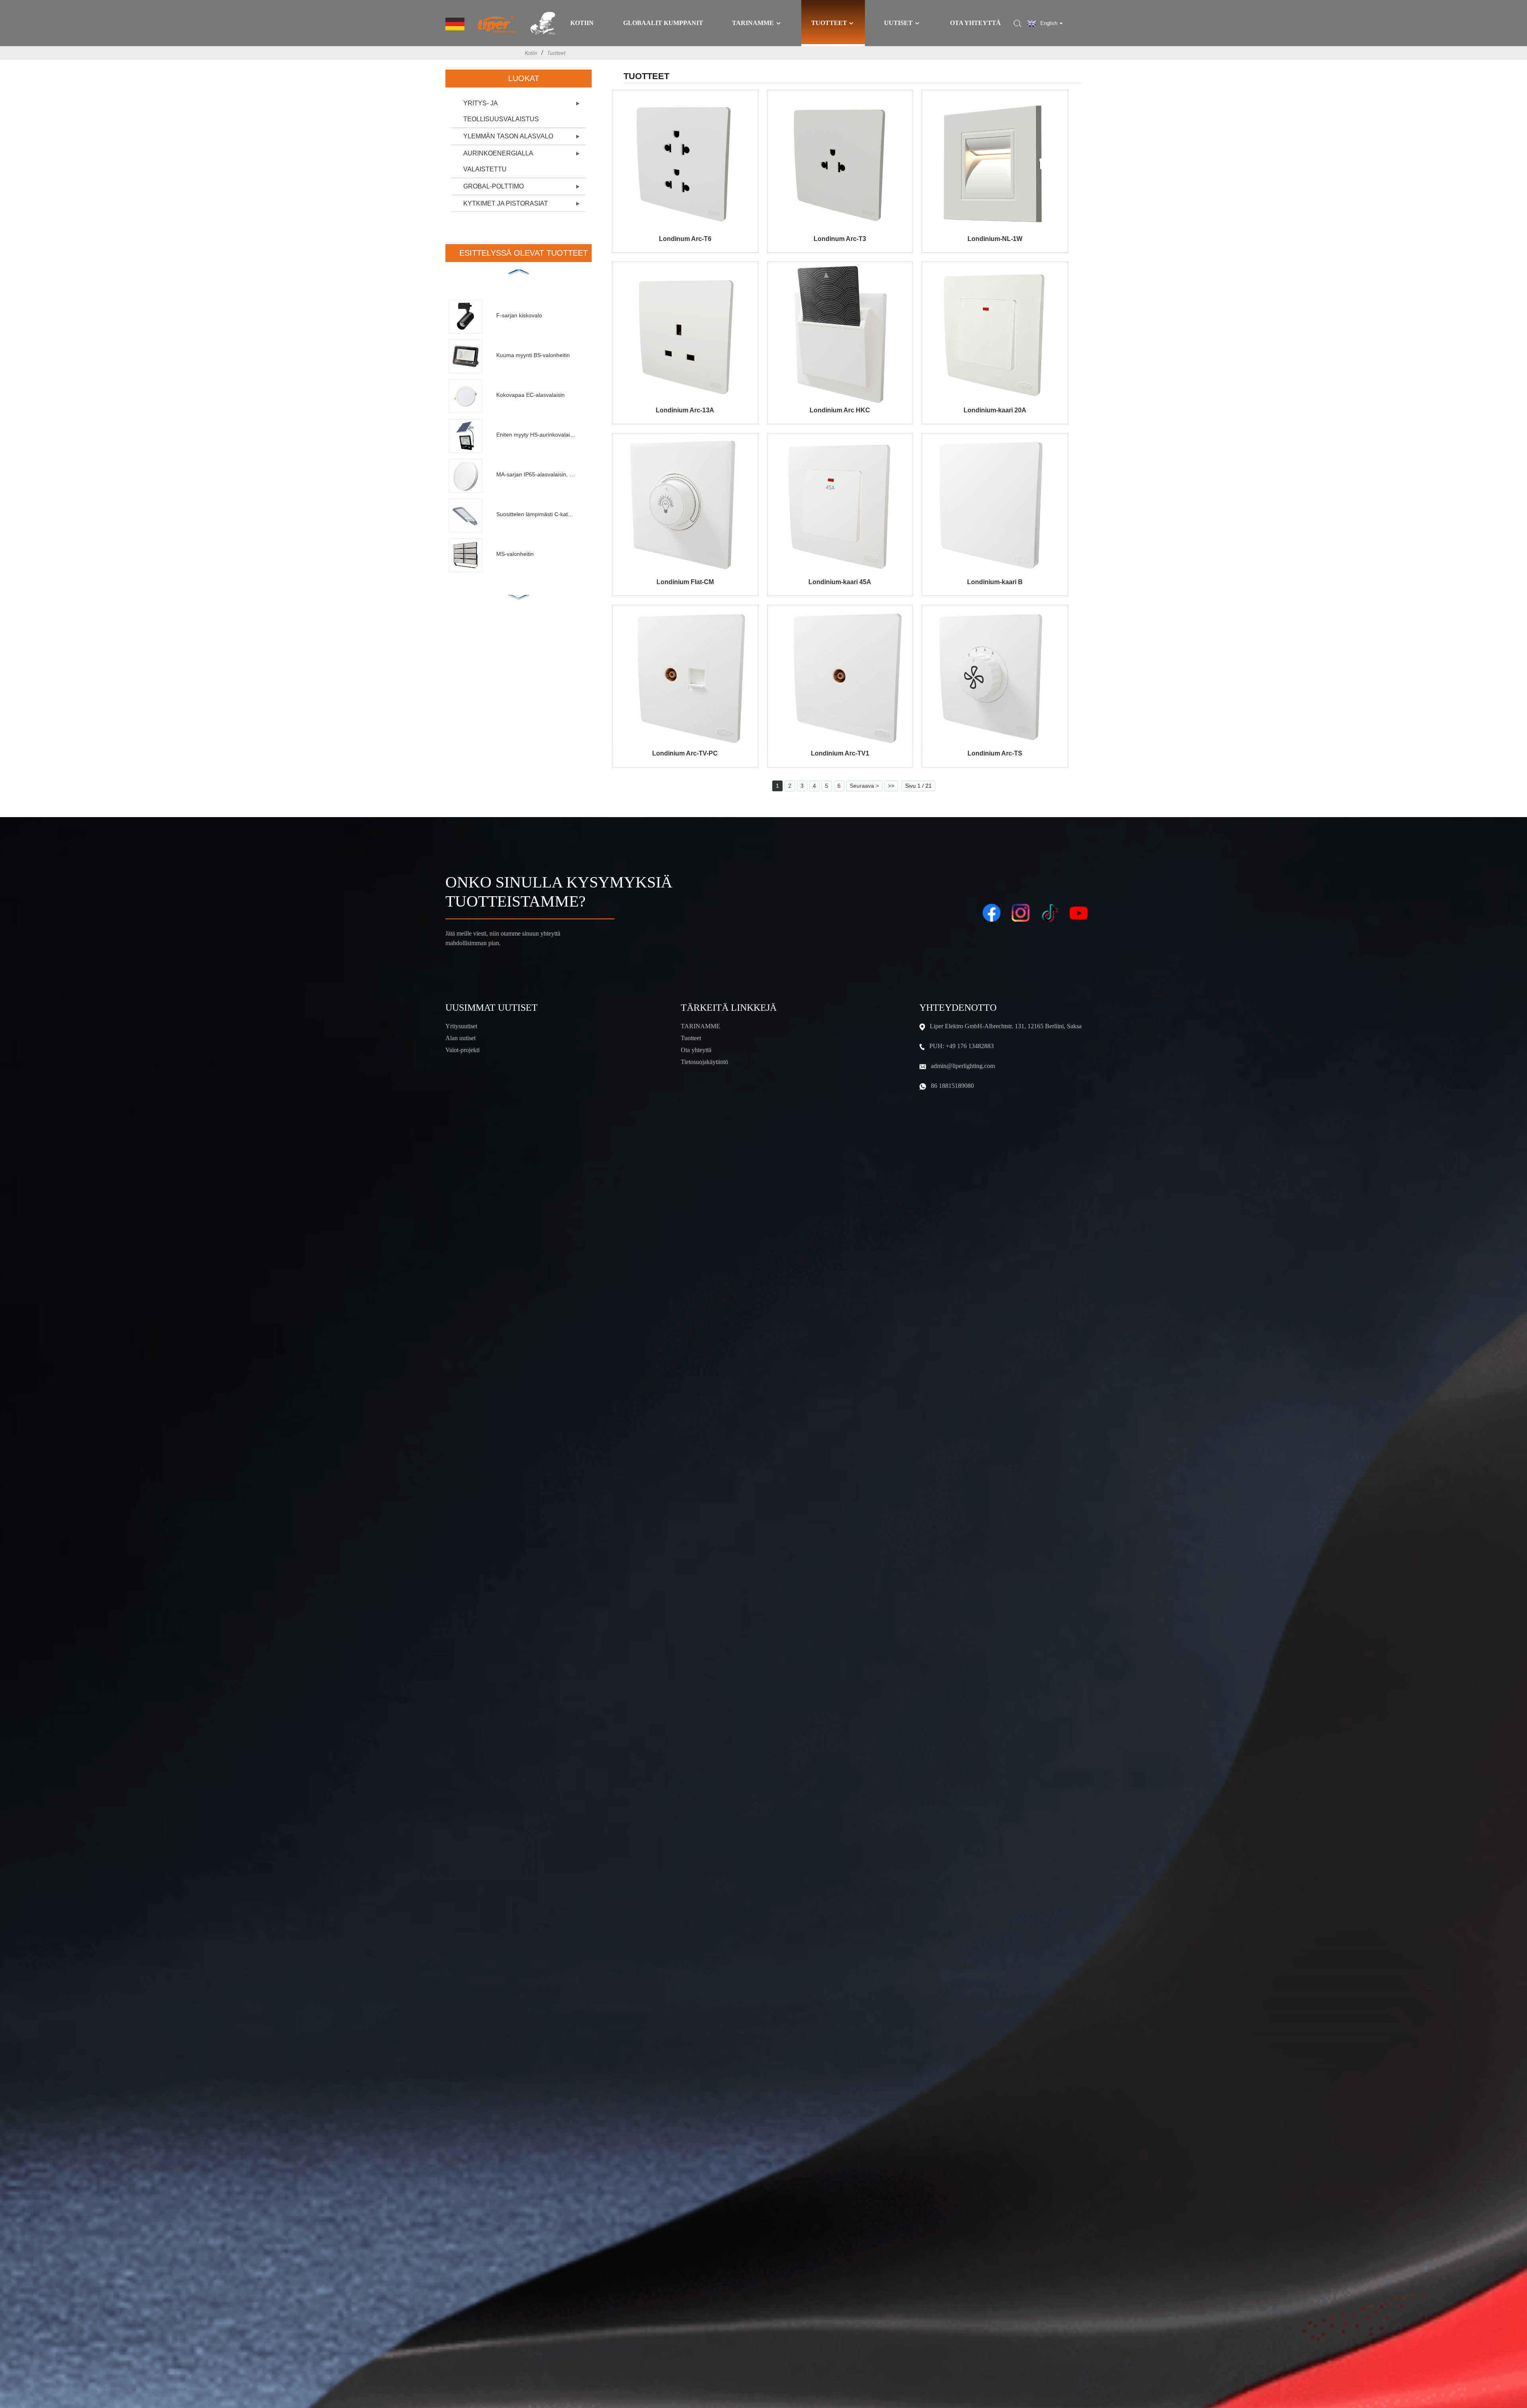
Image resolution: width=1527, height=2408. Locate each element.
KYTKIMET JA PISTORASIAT (506, 203)
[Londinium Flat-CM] (685, 506)
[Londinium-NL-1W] (995, 163)
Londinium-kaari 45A (840, 582)
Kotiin (582, 23)
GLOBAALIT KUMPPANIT (663, 23)
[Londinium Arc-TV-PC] (685, 678)
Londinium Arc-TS (995, 753)
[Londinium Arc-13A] (685, 335)
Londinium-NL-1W (995, 239)
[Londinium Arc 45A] (840, 506)
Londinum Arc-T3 (840, 239)
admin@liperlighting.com (963, 1066)
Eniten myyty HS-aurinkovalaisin (536, 435)
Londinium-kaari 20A (995, 410)
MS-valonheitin (515, 554)
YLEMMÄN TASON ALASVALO (508, 136)
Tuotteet (829, 23)
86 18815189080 (952, 1086)
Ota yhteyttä (975, 23)
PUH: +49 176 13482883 (962, 1046)
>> (891, 786)
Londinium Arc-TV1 (840, 753)
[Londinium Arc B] (995, 506)
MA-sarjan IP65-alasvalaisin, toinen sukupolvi (536, 474)
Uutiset (898, 23)
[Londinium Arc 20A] (995, 335)
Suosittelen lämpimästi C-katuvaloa (536, 514)
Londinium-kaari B (995, 582)
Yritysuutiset (461, 1026)
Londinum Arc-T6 (685, 239)
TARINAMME (700, 1026)
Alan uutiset (460, 1038)
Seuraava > (864, 786)
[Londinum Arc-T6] (685, 163)
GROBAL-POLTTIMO (493, 186)
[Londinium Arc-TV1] (840, 678)
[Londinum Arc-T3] (840, 163)
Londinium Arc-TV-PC (685, 753)
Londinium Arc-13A (685, 410)
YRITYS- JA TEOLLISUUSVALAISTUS (501, 111)
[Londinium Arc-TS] (995, 678)
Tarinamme (753, 23)
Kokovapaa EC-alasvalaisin (530, 395)
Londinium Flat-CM (685, 582)
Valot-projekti (462, 1050)
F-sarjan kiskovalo (519, 315)
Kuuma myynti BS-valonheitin (533, 355)
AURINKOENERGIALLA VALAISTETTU (498, 161)
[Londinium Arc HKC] (840, 335)
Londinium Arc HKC (840, 410)
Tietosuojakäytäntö (704, 1062)
